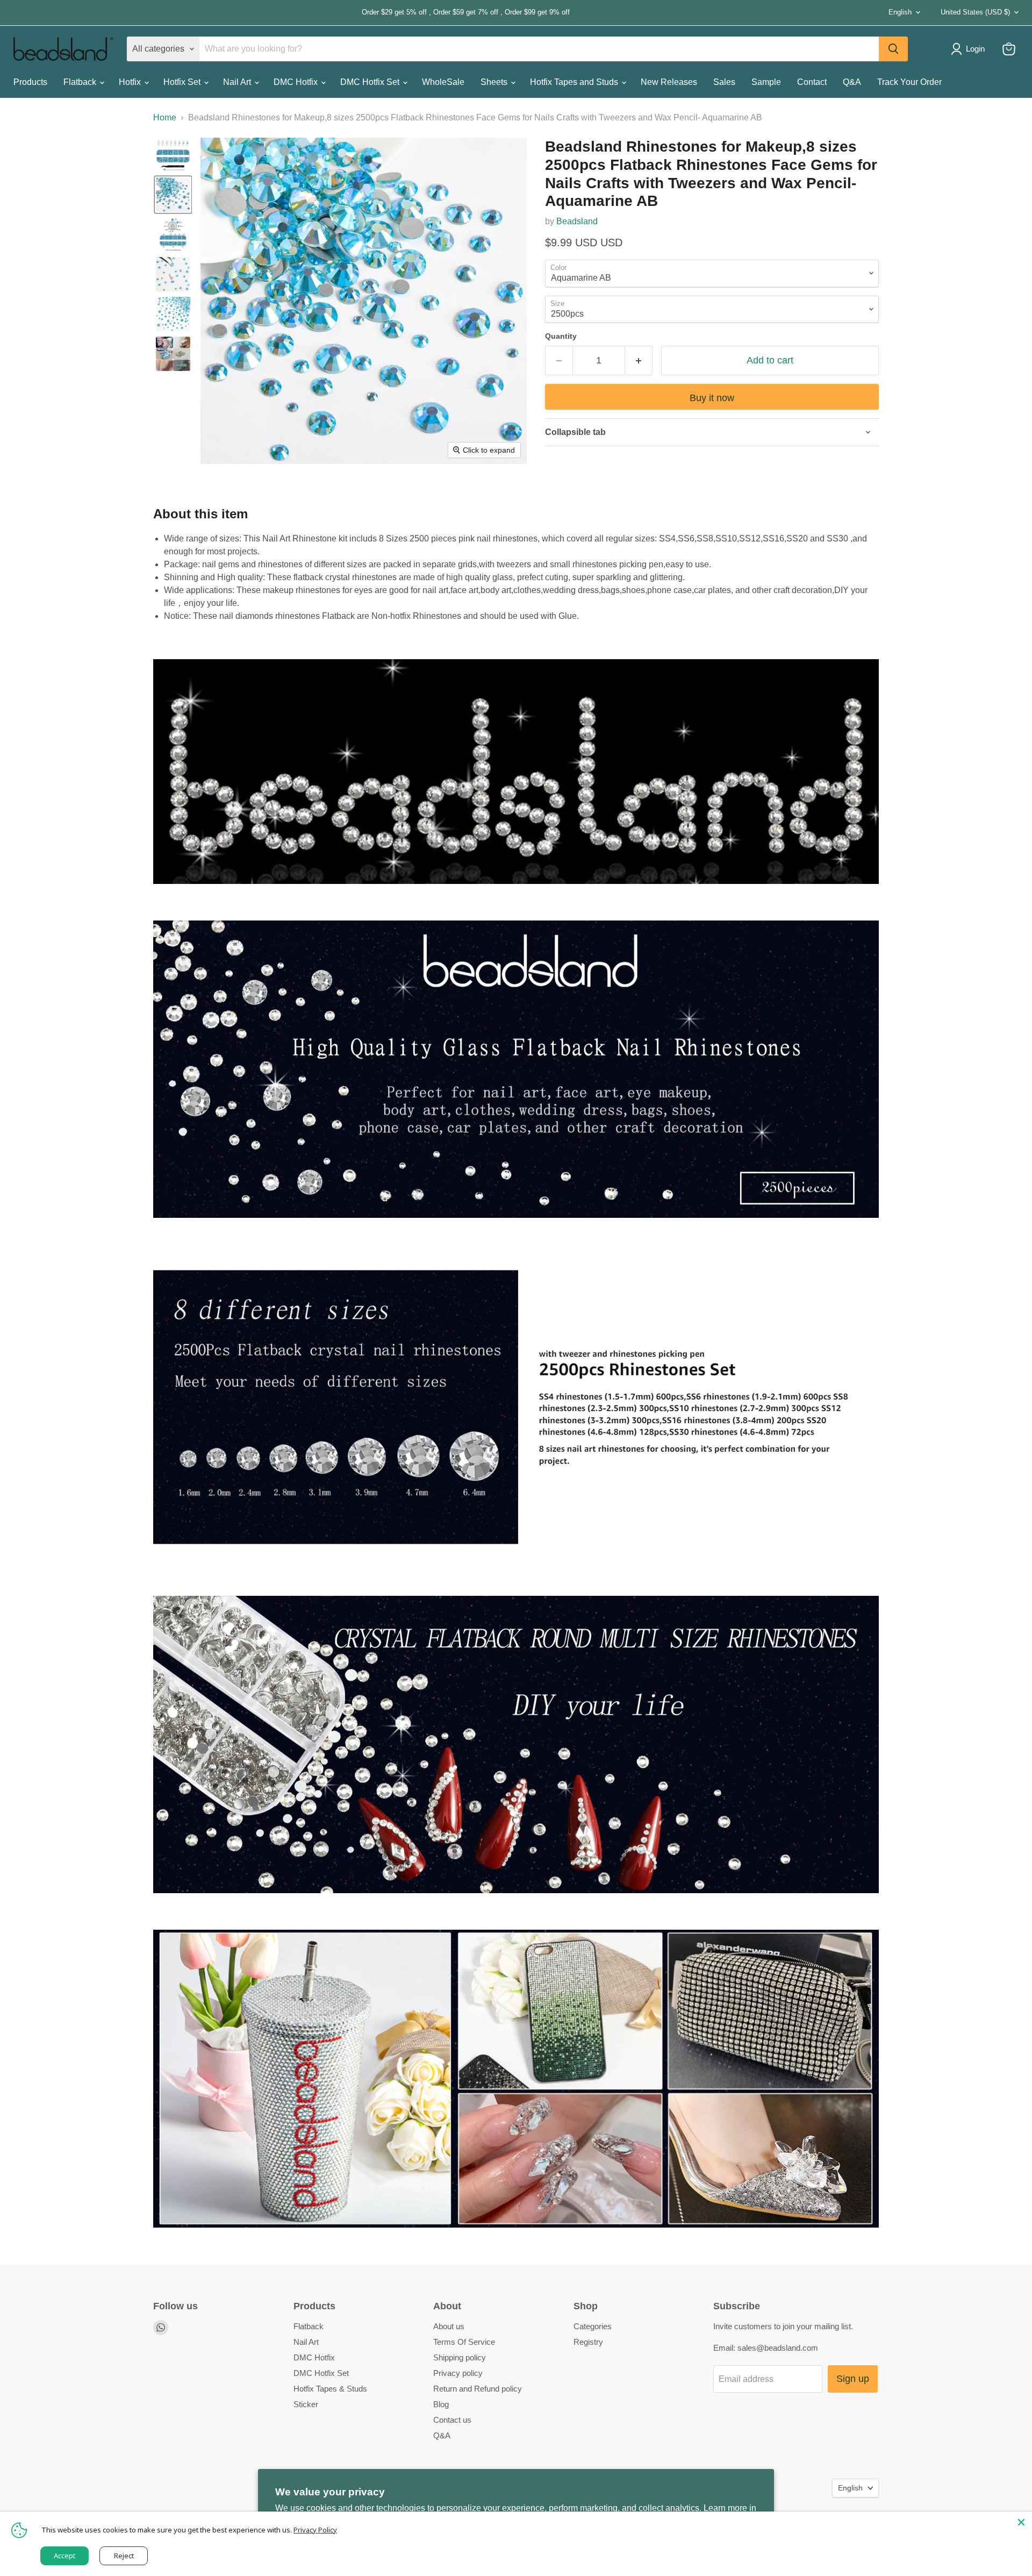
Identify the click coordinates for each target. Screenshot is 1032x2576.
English (900, 12)
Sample (766, 82)
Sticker (306, 2404)
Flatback (81, 82)
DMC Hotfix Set (371, 82)
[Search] (893, 49)
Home (165, 117)
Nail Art (238, 82)
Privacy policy (458, 2373)
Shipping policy (460, 2357)
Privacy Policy (315, 2530)
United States (975, 12)
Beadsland (577, 221)
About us (449, 2326)
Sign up (853, 2379)
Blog (441, 2404)
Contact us (452, 2420)
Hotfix (131, 82)
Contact (812, 82)
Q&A (852, 82)
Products (30, 82)
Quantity (561, 336)
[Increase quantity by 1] (639, 361)
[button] (173, 155)
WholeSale (443, 82)
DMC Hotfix (297, 82)
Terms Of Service (464, 2342)
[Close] (1021, 2522)
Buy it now (712, 398)
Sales (724, 82)
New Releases (669, 82)
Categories (593, 2326)
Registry (588, 2342)
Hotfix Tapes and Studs (575, 82)
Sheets (495, 82)
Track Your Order (909, 82)
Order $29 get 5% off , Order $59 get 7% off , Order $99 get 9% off (292, 12)
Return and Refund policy (478, 2389)
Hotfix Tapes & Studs (330, 2389)
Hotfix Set (183, 82)
